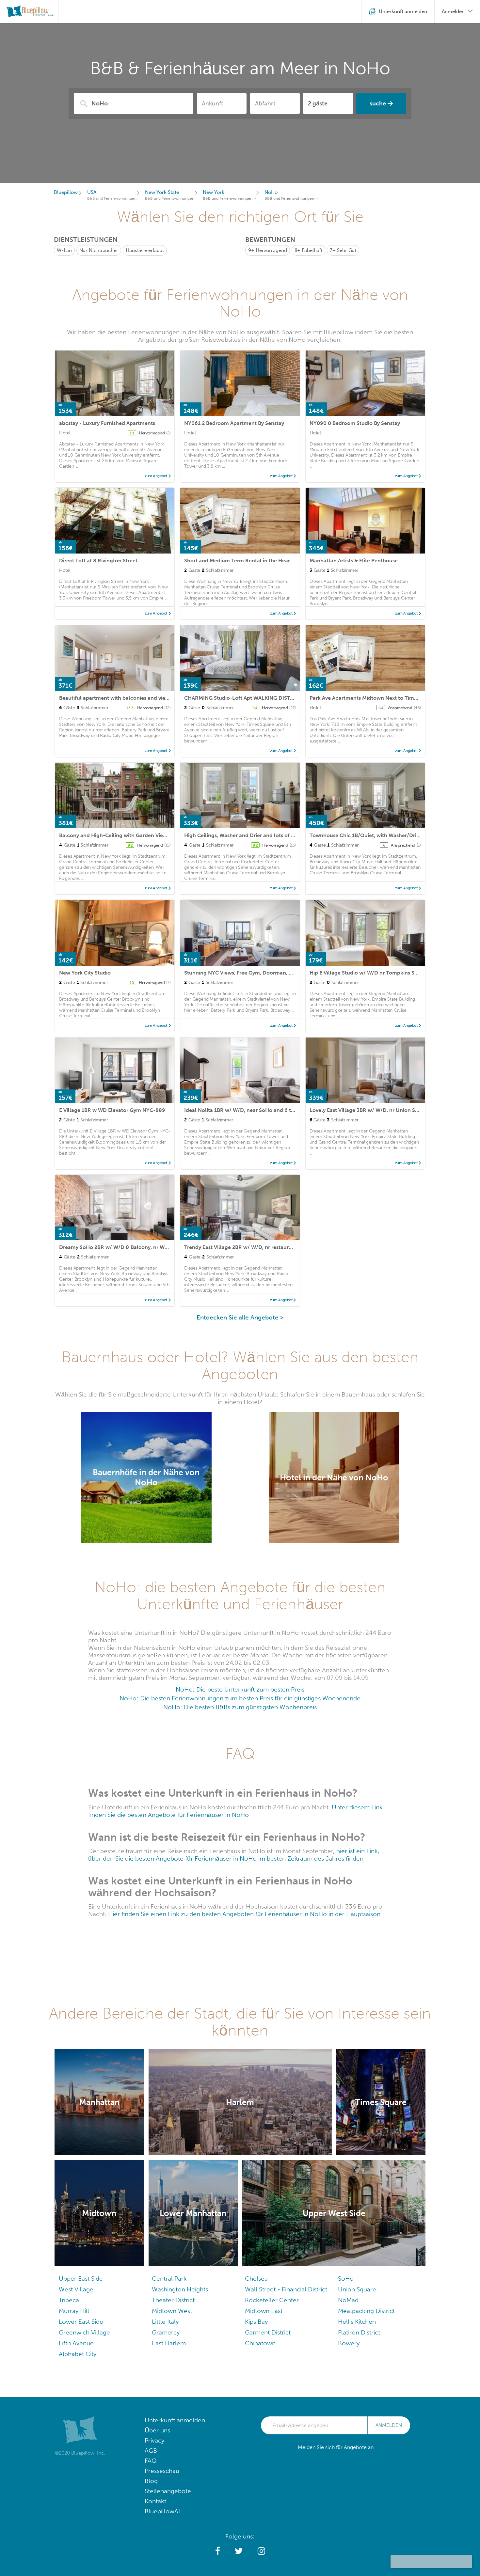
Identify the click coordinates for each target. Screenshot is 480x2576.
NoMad (348, 2300)
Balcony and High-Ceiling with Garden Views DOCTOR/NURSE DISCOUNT (151, 835)
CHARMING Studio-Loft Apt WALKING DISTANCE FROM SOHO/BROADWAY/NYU (283, 698)
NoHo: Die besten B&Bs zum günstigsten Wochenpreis (240, 1707)
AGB (151, 2451)
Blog (151, 2481)
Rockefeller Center (272, 2300)
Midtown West (172, 2311)
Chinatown (260, 2343)
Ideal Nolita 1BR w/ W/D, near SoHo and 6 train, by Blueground (262, 1110)
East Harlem (169, 2343)
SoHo (346, 2279)
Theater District (173, 2300)
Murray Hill (74, 2311)
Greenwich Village (84, 2332)
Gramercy (166, 2332)
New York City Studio (85, 973)
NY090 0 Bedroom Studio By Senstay (355, 423)
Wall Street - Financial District (286, 2289)
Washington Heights (180, 2289)
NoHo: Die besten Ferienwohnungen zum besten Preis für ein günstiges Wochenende (240, 1698)
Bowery (349, 2343)
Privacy (154, 2440)
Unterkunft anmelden (175, 2420)
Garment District (268, 2332)
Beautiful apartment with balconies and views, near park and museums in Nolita (158, 698)
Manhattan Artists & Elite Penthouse (354, 561)
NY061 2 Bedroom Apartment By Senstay (234, 423)
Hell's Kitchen (357, 2322)
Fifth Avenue (76, 2343)
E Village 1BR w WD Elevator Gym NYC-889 (112, 1110)
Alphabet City (78, 2354)
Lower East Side (81, 2322)
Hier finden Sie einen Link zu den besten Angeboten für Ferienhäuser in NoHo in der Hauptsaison (244, 1914)
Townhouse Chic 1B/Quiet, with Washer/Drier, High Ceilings (383, 835)
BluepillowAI (162, 2511)
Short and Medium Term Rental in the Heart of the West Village (262, 561)
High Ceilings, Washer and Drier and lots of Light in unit (252, 835)
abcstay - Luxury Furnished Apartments (107, 423)
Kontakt (155, 2501)
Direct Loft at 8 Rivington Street (98, 561)
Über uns (157, 2430)
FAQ (151, 2461)
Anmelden (389, 2425)
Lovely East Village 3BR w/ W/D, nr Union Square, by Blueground (389, 1110)
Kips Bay (256, 2322)
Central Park (169, 2279)
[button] (218, 2551)
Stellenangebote (168, 2491)
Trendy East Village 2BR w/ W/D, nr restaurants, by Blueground (261, 1247)
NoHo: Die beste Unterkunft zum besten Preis (240, 1689)
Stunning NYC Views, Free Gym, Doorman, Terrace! (247, 973)
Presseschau (162, 2471)
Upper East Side (81, 2279)
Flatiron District (359, 2332)
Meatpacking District (366, 2311)
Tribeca (69, 2300)
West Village (76, 2289)
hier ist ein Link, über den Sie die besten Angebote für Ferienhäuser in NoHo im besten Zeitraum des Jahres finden (234, 1855)
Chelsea (256, 2279)
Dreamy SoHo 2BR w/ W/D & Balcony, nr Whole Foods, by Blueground (145, 1247)
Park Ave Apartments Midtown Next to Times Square (374, 698)
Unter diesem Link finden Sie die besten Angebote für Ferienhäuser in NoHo (235, 1811)
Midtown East (264, 2311)
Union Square (357, 2289)
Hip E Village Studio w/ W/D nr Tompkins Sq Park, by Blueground (389, 973)
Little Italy (165, 2322)
